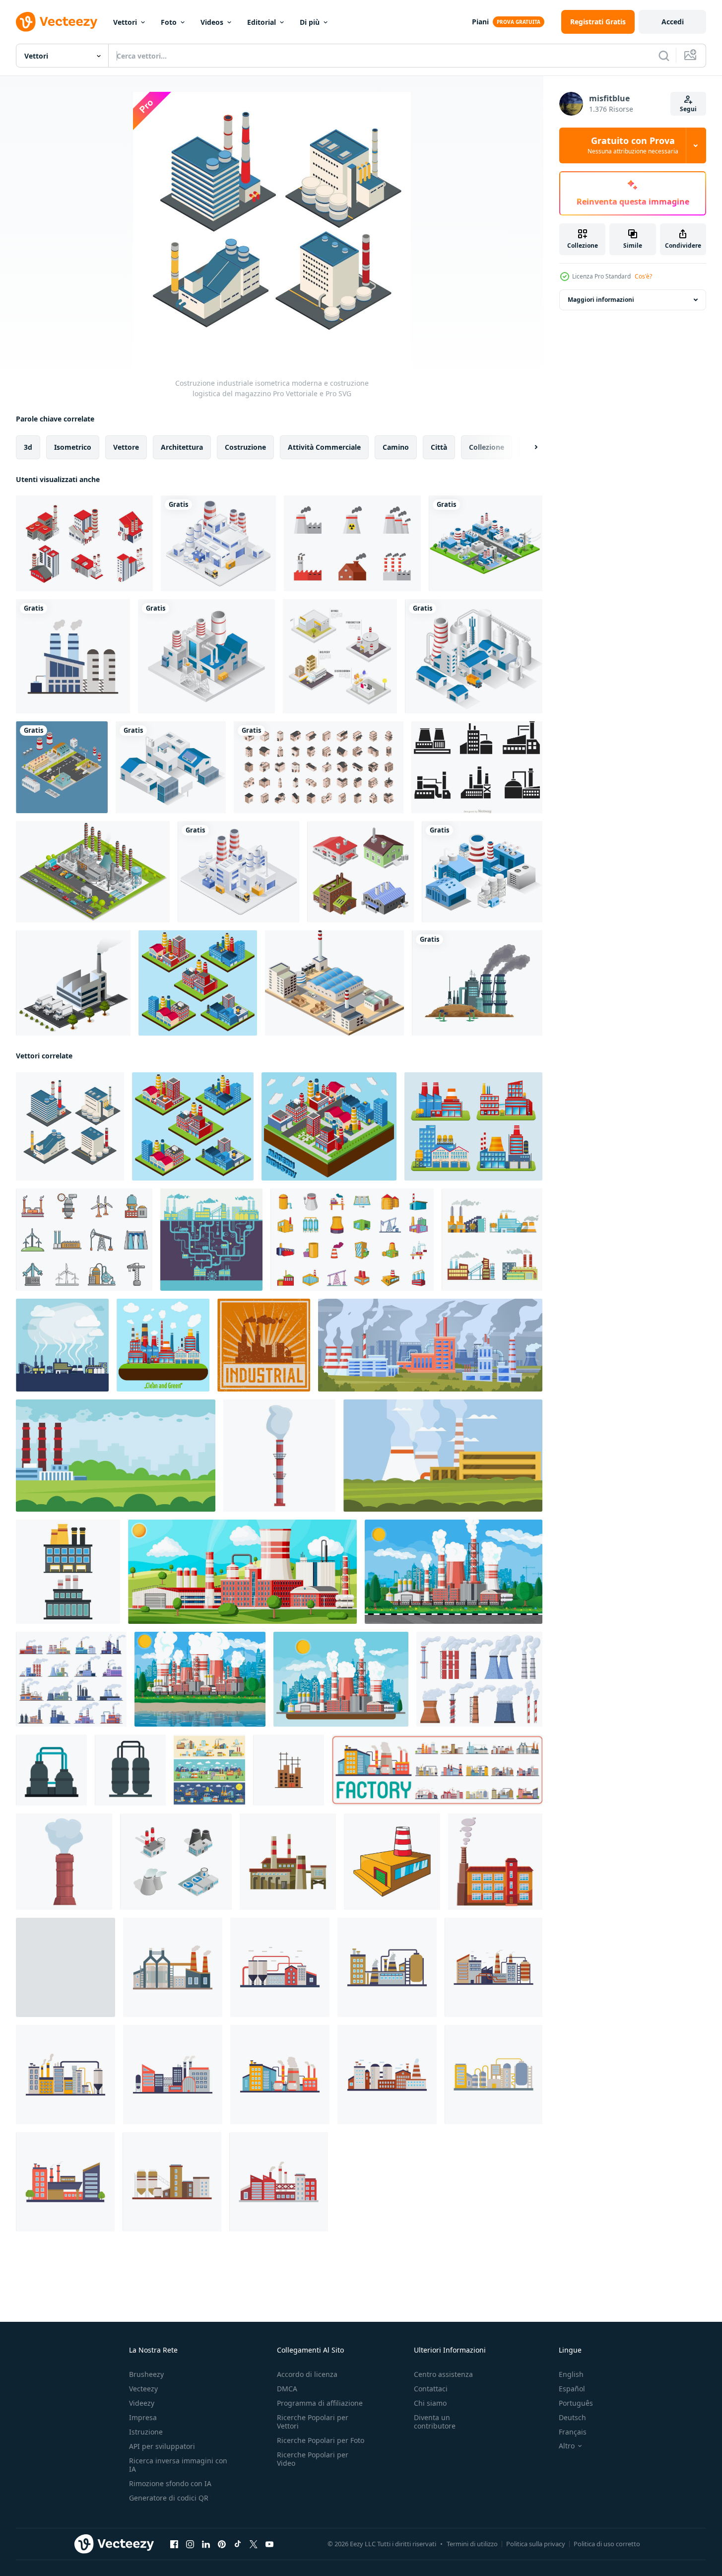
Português (576, 2403)
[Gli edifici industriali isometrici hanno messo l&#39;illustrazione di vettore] (62, 767)
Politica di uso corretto (607, 2544)
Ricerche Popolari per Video (313, 2459)
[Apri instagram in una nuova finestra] (190, 2544)
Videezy (142, 2403)
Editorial (262, 22)
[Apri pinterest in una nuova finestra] (222, 2544)
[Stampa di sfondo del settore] (211, 1240)
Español (572, 2389)
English (571, 2374)
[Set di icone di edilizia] (492, 1240)
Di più (310, 22)
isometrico (73, 447)
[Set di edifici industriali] (473, 1126)
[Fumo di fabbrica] (352, 543)
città (439, 447)
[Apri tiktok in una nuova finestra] (238, 2544)
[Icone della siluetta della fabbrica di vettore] (477, 767)
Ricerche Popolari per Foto (321, 2440)
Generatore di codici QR (169, 2498)
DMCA (287, 2389)
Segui (688, 109)
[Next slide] (527, 447)
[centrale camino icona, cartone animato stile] (279, 1456)
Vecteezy (143, 2389)
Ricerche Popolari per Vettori (313, 2422)
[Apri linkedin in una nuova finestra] (206, 2544)
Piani (480, 22)
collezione (487, 447)
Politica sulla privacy (536, 2544)
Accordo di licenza (307, 2374)
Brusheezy (146, 2374)
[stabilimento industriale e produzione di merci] (238, 872)
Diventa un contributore (435, 2422)
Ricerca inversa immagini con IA (178, 2465)
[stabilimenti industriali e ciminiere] (218, 543)
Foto (169, 22)
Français (573, 2432)
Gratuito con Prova (633, 145)
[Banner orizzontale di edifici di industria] (209, 1770)
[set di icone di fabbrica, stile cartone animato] (84, 1240)
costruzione (245, 447)
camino (396, 447)
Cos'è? (643, 276)
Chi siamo (430, 2403)
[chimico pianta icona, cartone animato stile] (392, 1862)
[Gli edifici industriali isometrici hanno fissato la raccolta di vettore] (340, 656)
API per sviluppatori (162, 2446)
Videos (212, 22)
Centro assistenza (443, 2374)
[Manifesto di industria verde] (163, 1345)
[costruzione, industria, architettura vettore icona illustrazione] (289, 1770)
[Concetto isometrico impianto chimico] (93, 872)
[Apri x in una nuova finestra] (254, 2544)
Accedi (673, 22)
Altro (567, 2446)
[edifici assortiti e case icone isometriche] (319, 767)
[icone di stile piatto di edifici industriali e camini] (73, 656)
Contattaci (431, 2389)
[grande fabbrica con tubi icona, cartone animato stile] (288, 1862)
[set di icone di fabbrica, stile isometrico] (176, 1862)
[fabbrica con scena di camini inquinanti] (477, 983)
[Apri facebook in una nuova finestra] (174, 2544)
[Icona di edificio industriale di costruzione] (264, 1345)
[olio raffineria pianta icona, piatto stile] (51, 1770)
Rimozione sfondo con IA (170, 2483)
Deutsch (572, 2417)
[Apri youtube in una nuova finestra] (269, 2544)
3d (28, 447)
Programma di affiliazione (320, 2403)
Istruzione (146, 2432)
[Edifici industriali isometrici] (361, 872)
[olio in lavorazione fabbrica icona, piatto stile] (130, 1770)
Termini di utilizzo (472, 2544)
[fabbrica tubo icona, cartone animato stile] (495, 1862)
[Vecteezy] (57, 22)
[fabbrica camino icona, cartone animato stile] (64, 1862)
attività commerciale (324, 447)
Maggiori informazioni (601, 300)
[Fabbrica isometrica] (334, 983)
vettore (126, 447)
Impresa (143, 2417)
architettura (182, 447)
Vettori (125, 22)
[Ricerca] (664, 56)
